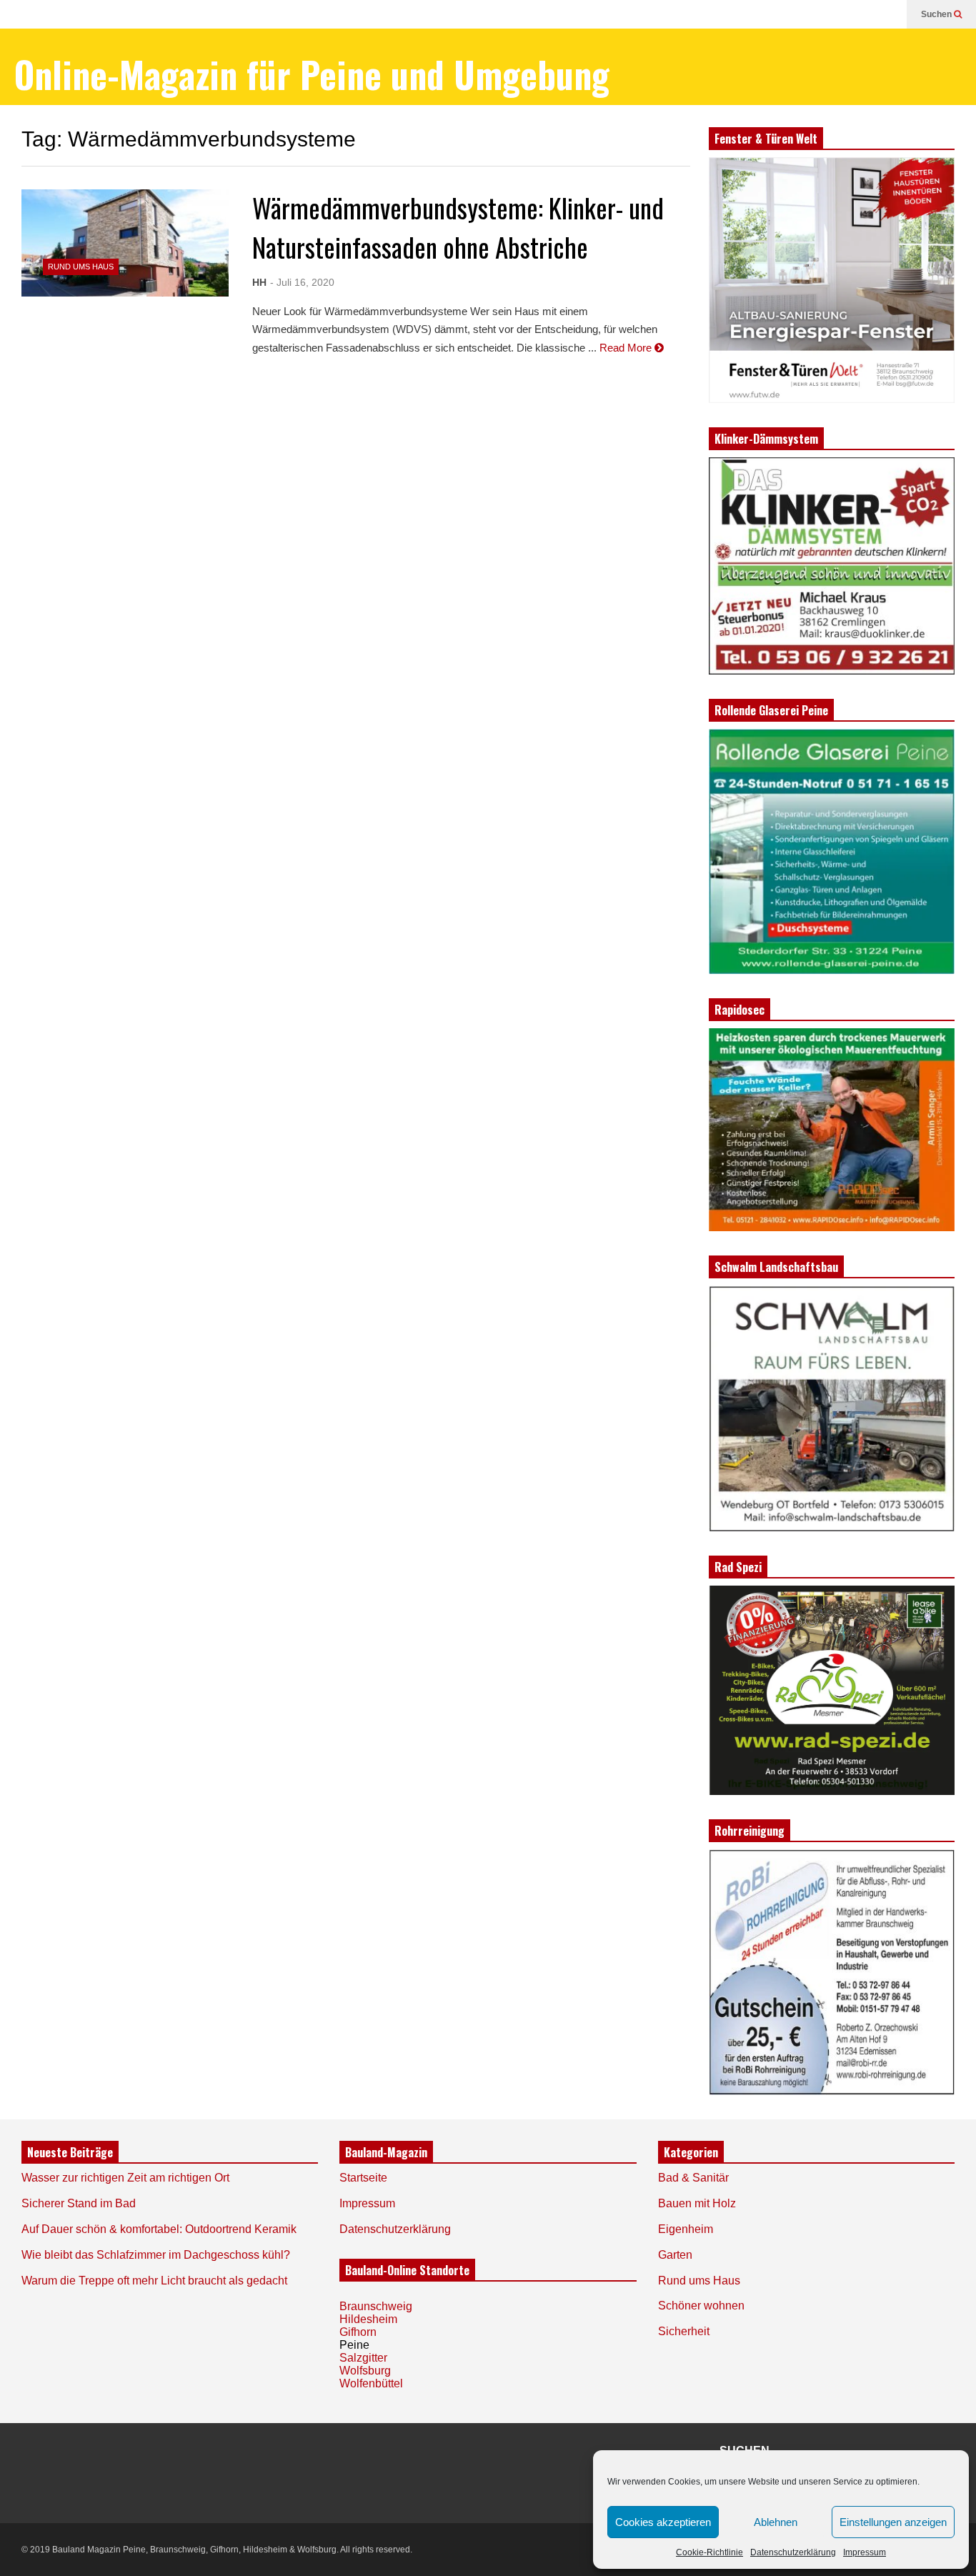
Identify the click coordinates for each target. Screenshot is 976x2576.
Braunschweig (376, 2306)
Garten (675, 2255)
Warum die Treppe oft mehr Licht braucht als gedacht (154, 2281)
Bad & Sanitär (693, 2178)
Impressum (865, 2552)
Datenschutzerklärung (793, 2552)
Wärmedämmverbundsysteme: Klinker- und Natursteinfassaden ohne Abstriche (458, 227)
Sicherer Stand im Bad (79, 2203)
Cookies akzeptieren (663, 2522)
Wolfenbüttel (371, 2383)
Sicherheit (684, 2331)
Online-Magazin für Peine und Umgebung (312, 74)
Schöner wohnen (701, 2306)
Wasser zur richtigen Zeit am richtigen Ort (125, 2178)
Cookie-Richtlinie (709, 2552)
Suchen (937, 14)
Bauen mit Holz (697, 2203)
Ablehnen (776, 2522)
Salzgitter (363, 2358)
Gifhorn (358, 2332)
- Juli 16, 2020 (302, 282)
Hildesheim (368, 2319)
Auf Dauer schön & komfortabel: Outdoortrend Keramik (159, 2229)
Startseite (363, 2178)
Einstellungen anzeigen (893, 2522)
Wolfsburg (365, 2371)
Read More (627, 348)
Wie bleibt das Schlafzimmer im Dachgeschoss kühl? (156, 2255)
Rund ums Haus (81, 267)
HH (259, 282)
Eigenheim (686, 2229)
